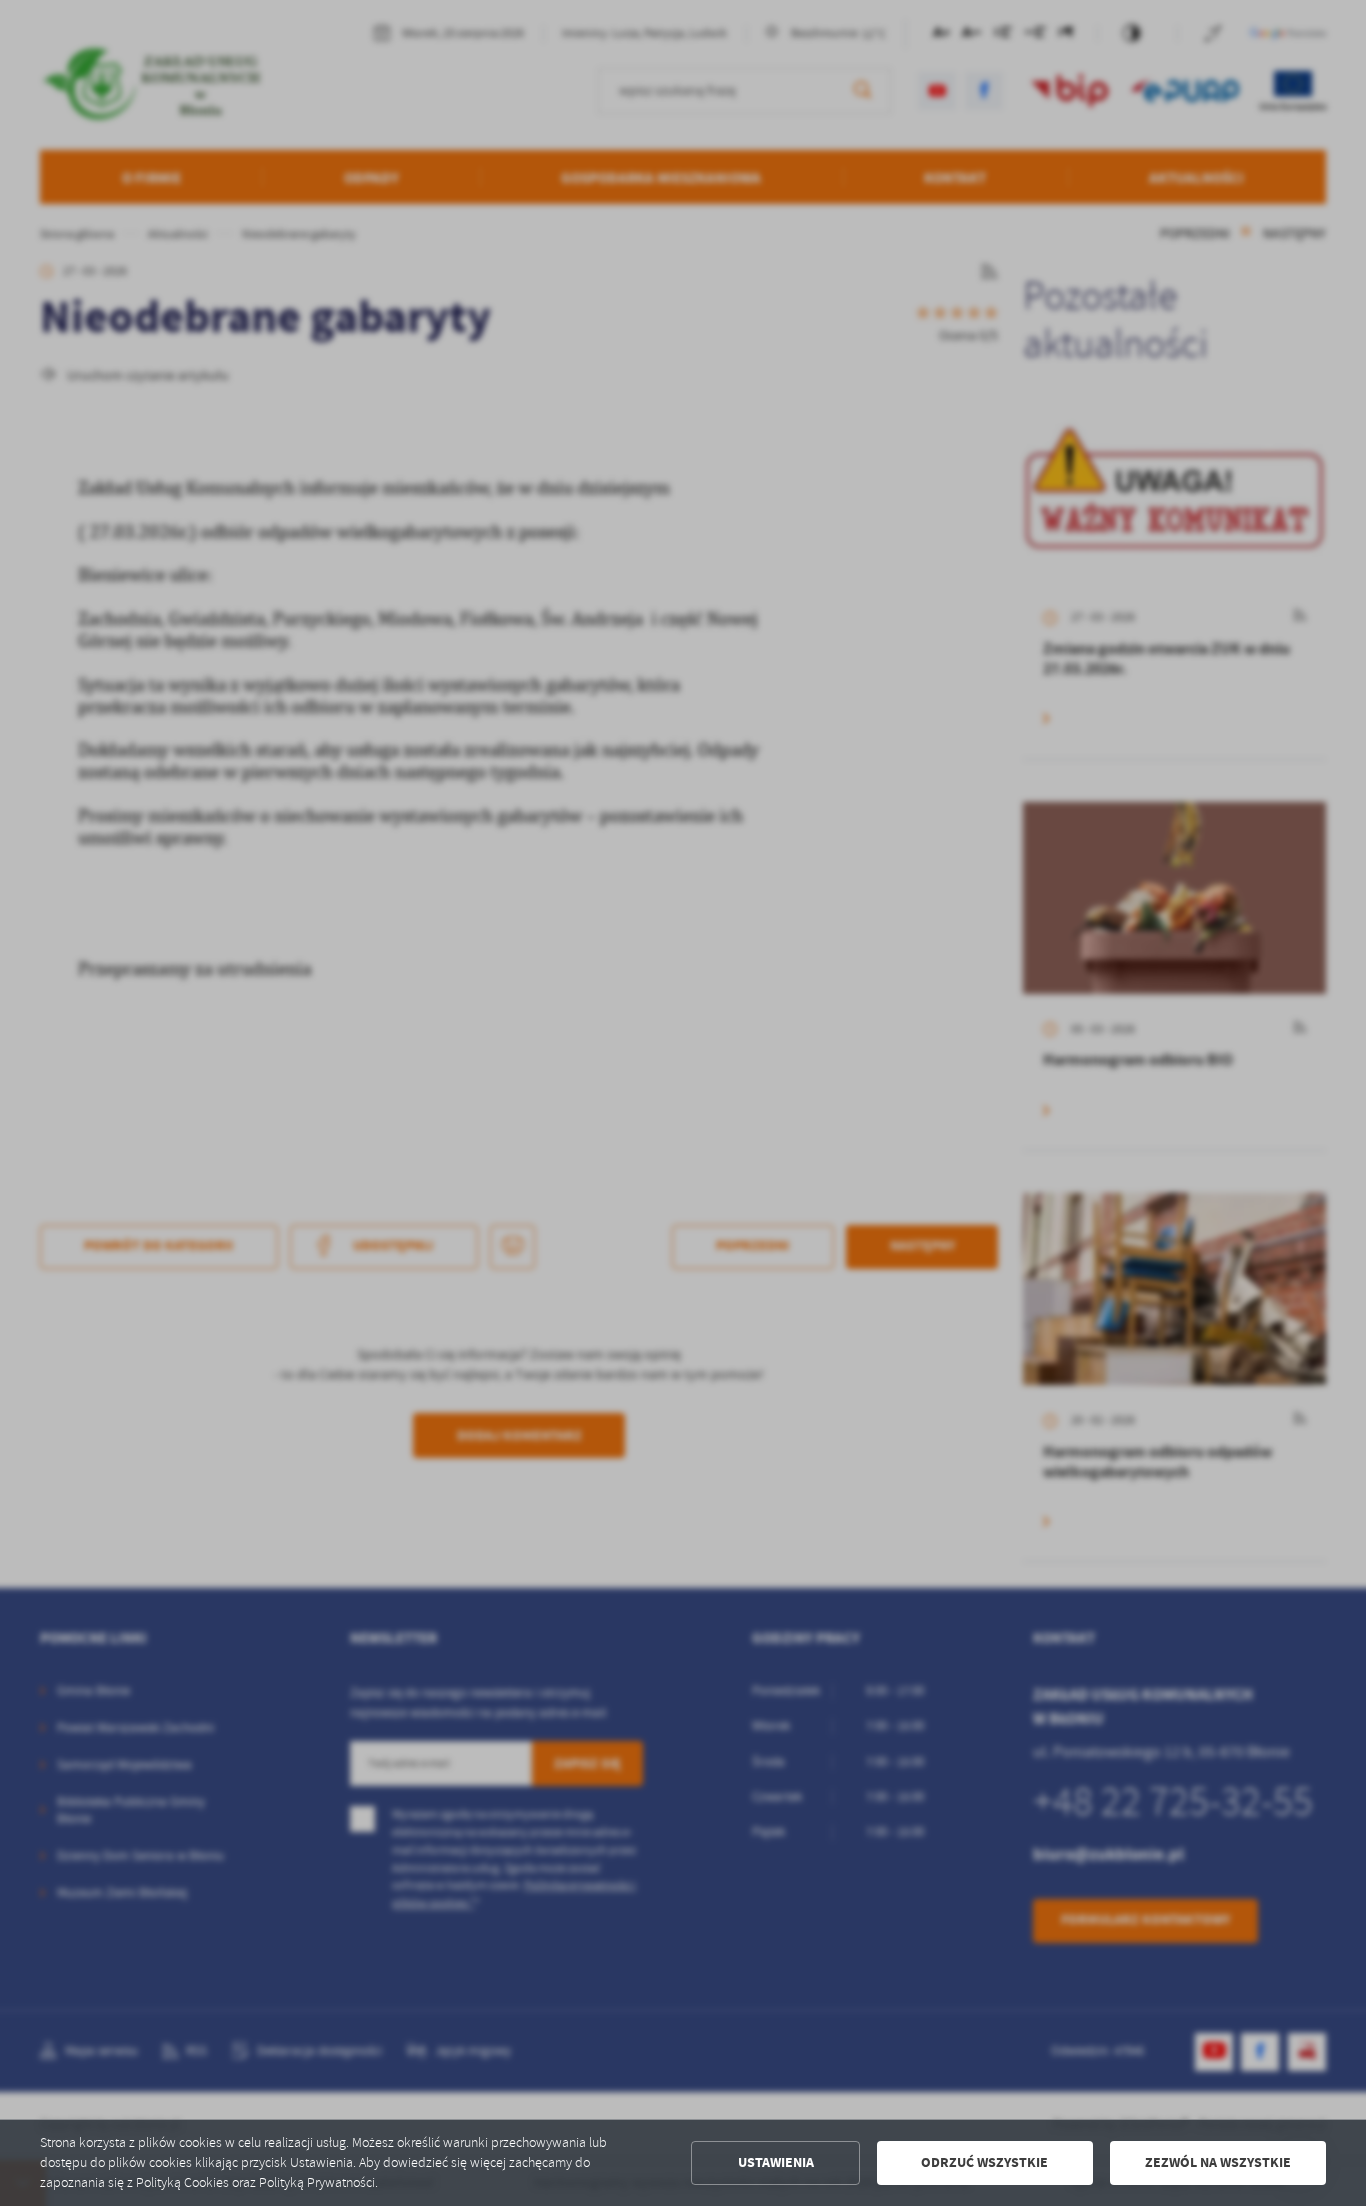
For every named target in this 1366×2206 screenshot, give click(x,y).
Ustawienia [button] (776, 2162)
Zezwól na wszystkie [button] (1218, 2162)
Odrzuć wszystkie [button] (984, 2162)
